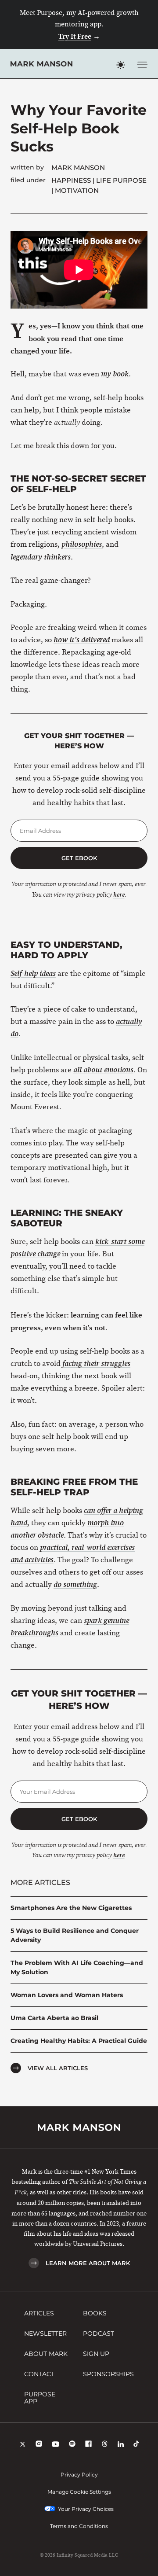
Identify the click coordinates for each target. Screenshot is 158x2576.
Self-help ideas (33, 974)
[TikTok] (136, 2445)
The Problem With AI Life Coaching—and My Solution (77, 1967)
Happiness (71, 180)
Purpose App (40, 2398)
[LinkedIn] (121, 2445)
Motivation (77, 190)
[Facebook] (88, 2445)
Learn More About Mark (88, 2263)
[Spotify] (72, 2445)
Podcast (99, 2333)
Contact (39, 2374)
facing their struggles (96, 1364)
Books (95, 2313)
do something (75, 1585)
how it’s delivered (82, 640)
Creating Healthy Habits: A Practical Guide (79, 2041)
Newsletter (45, 2333)
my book (115, 374)
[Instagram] (39, 2445)
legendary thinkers (41, 557)
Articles (39, 2313)
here (119, 895)
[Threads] (105, 2445)
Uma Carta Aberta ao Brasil (54, 2018)
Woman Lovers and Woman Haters (67, 1995)
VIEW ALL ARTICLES (58, 2068)
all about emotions (103, 1070)
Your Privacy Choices (86, 2509)
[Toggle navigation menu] (142, 65)
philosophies (82, 545)
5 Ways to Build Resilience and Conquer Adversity (75, 1935)
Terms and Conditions (79, 2526)
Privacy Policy (79, 2475)
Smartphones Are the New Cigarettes (71, 1908)
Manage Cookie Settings (79, 2492)
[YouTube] (56, 2445)
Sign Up (96, 2354)
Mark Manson (78, 167)
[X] (23, 2445)
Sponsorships (108, 2374)
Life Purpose (121, 180)
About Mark (46, 2354)
